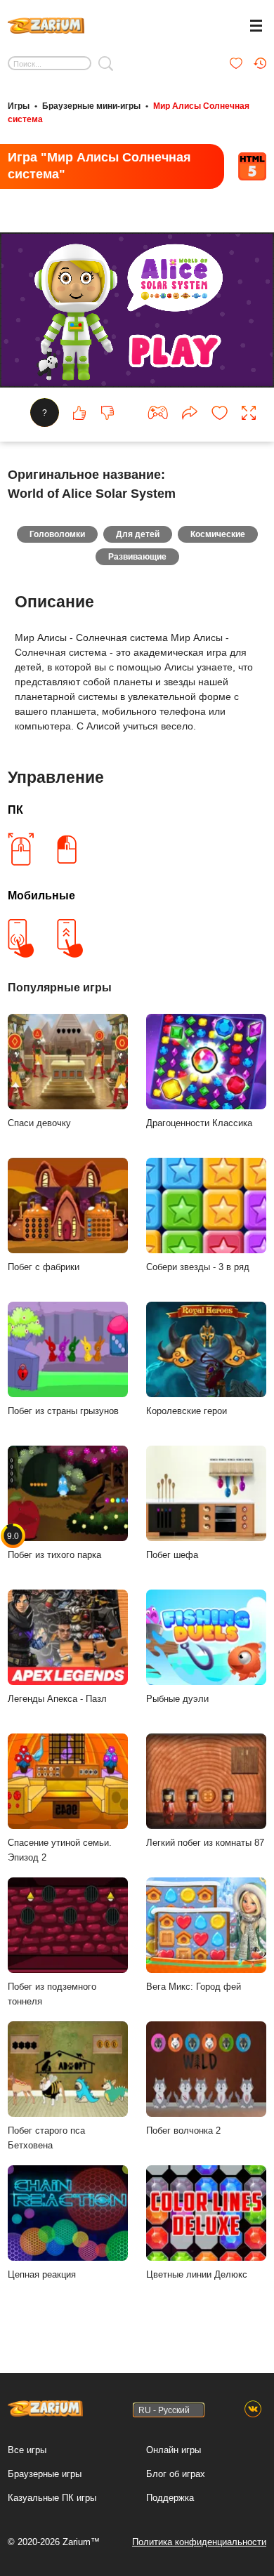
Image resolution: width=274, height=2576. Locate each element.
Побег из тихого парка (54, 1545)
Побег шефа (172, 1555)
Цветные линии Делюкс (197, 2274)
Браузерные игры (45, 2474)
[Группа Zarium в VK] (253, 2410)
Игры (19, 106)
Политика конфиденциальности (199, 2542)
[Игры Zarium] (46, 24)
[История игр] (260, 63)
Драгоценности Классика (199, 1123)
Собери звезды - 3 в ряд (198, 1267)
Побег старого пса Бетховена (46, 2138)
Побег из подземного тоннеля (52, 1994)
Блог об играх (176, 2474)
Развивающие (137, 557)
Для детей (138, 534)
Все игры (27, 2450)
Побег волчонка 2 (183, 2131)
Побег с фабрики (44, 1267)
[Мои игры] (236, 63)
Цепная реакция (42, 2274)
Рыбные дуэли (177, 1699)
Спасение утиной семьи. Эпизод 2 (60, 1850)
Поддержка (170, 2498)
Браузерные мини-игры (91, 106)
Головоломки (57, 534)
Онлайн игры (174, 2450)
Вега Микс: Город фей (194, 1987)
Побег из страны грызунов (63, 1411)
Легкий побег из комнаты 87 (205, 1843)
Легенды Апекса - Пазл (57, 1699)
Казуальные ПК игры (52, 2498)
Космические (218, 534)
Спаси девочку (39, 1123)
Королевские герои (187, 1411)
